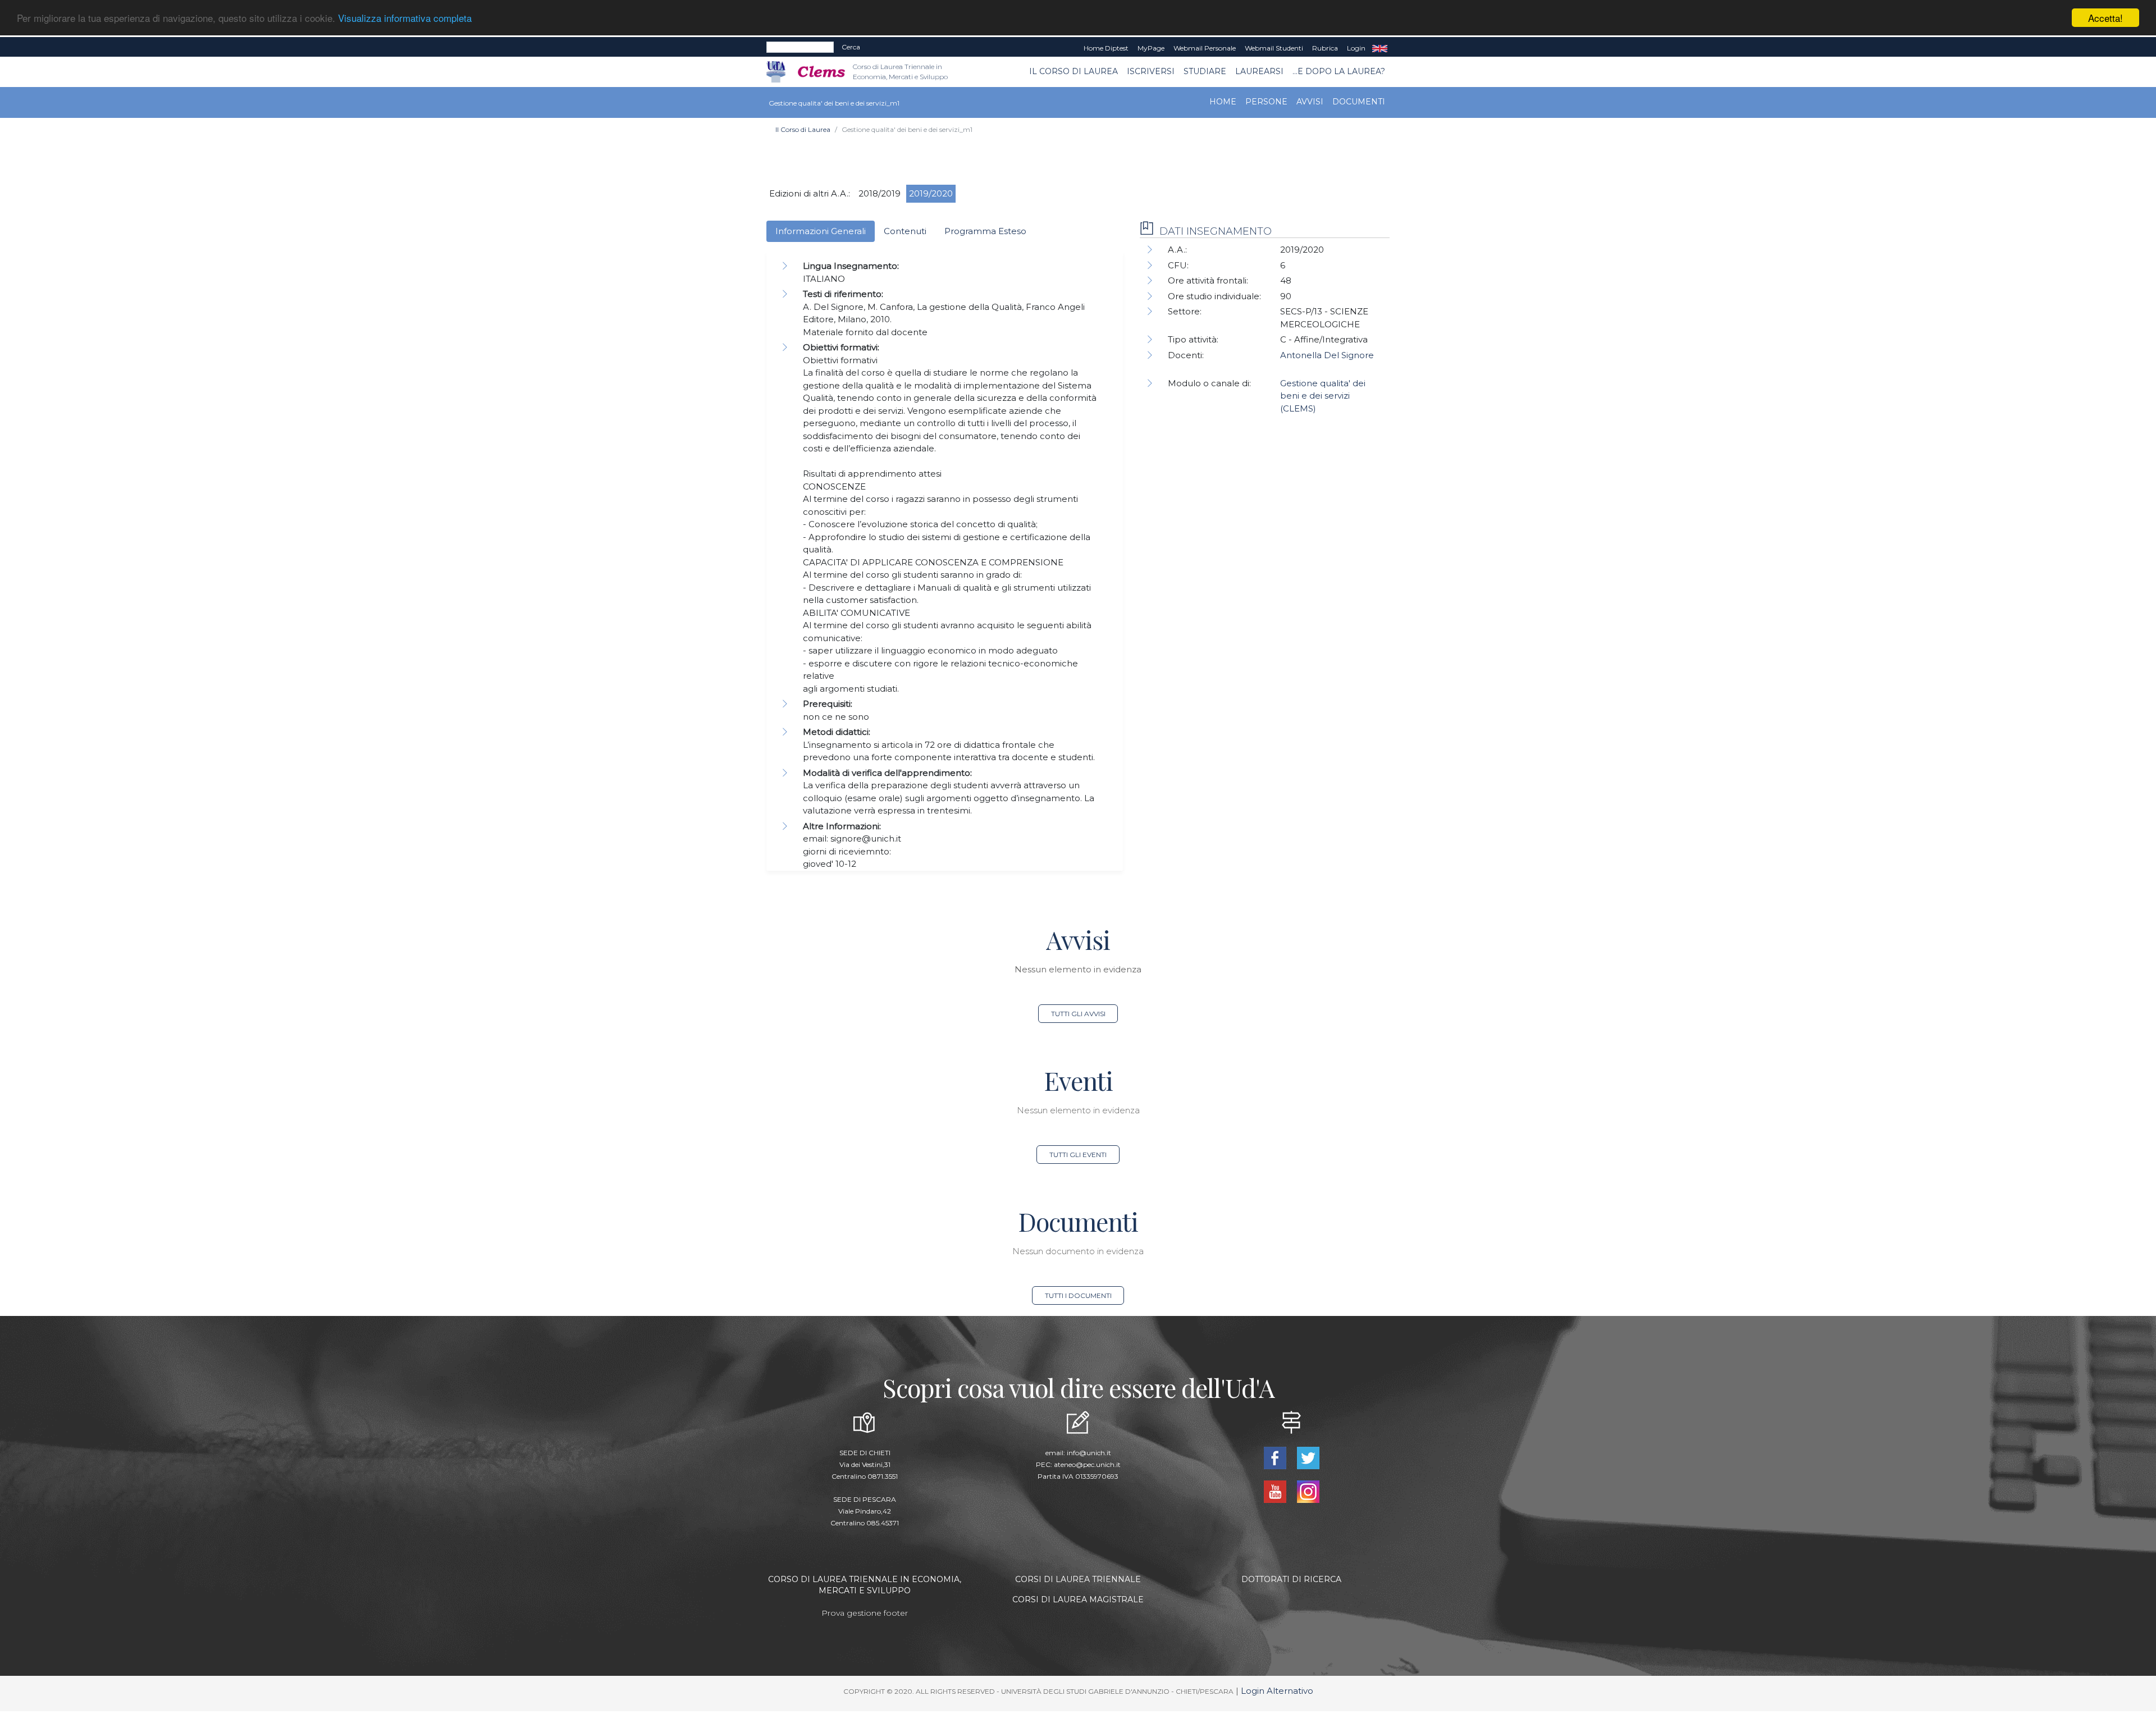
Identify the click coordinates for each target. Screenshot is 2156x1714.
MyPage (1151, 48)
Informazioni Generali (821, 231)
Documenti (1359, 102)
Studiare (1205, 71)
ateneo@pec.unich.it (1087, 1464)
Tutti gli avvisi (1078, 1014)
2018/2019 (880, 193)
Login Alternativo (1277, 1691)
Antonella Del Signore (1327, 355)
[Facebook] (1276, 1457)
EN (1380, 48)
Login (1356, 48)
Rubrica (1325, 48)
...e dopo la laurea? (1339, 71)
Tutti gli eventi (1078, 1155)
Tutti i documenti (1078, 1295)
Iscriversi (1151, 71)
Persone (1266, 102)
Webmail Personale (1205, 48)
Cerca (851, 47)
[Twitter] (1308, 1457)
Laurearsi (1259, 71)
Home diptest (1106, 48)
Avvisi (1310, 102)
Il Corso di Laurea (1074, 71)
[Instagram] (1308, 1491)
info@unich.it (1089, 1453)
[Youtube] (1276, 1491)
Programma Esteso (985, 231)
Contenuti (905, 231)
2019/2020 (931, 193)
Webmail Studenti (1274, 48)
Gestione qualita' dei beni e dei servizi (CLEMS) (1323, 396)
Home (1223, 102)
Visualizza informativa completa (405, 18)
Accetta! (2105, 18)
